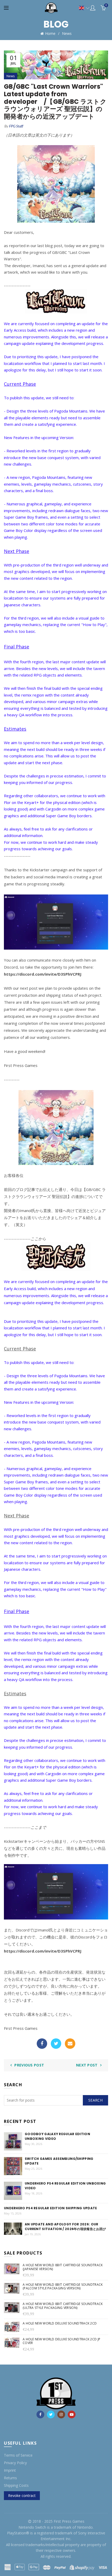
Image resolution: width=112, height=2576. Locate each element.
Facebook (42, 2044)
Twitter (56, 2044)
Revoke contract (22, 2495)
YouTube (72, 2414)
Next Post (87, 2065)
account (93, 8)
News (67, 33)
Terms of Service (18, 2455)
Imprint (10, 2470)
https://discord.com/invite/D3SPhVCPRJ (43, 974)
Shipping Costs (16, 2485)
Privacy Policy (15, 2463)
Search (95, 2100)
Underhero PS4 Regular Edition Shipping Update (51, 2208)
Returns (10, 2478)
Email (70, 2044)
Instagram (61, 2414)
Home (50, 33)
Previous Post (29, 2065)
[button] (82, 8)
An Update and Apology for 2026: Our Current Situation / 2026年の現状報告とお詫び (65, 2227)
